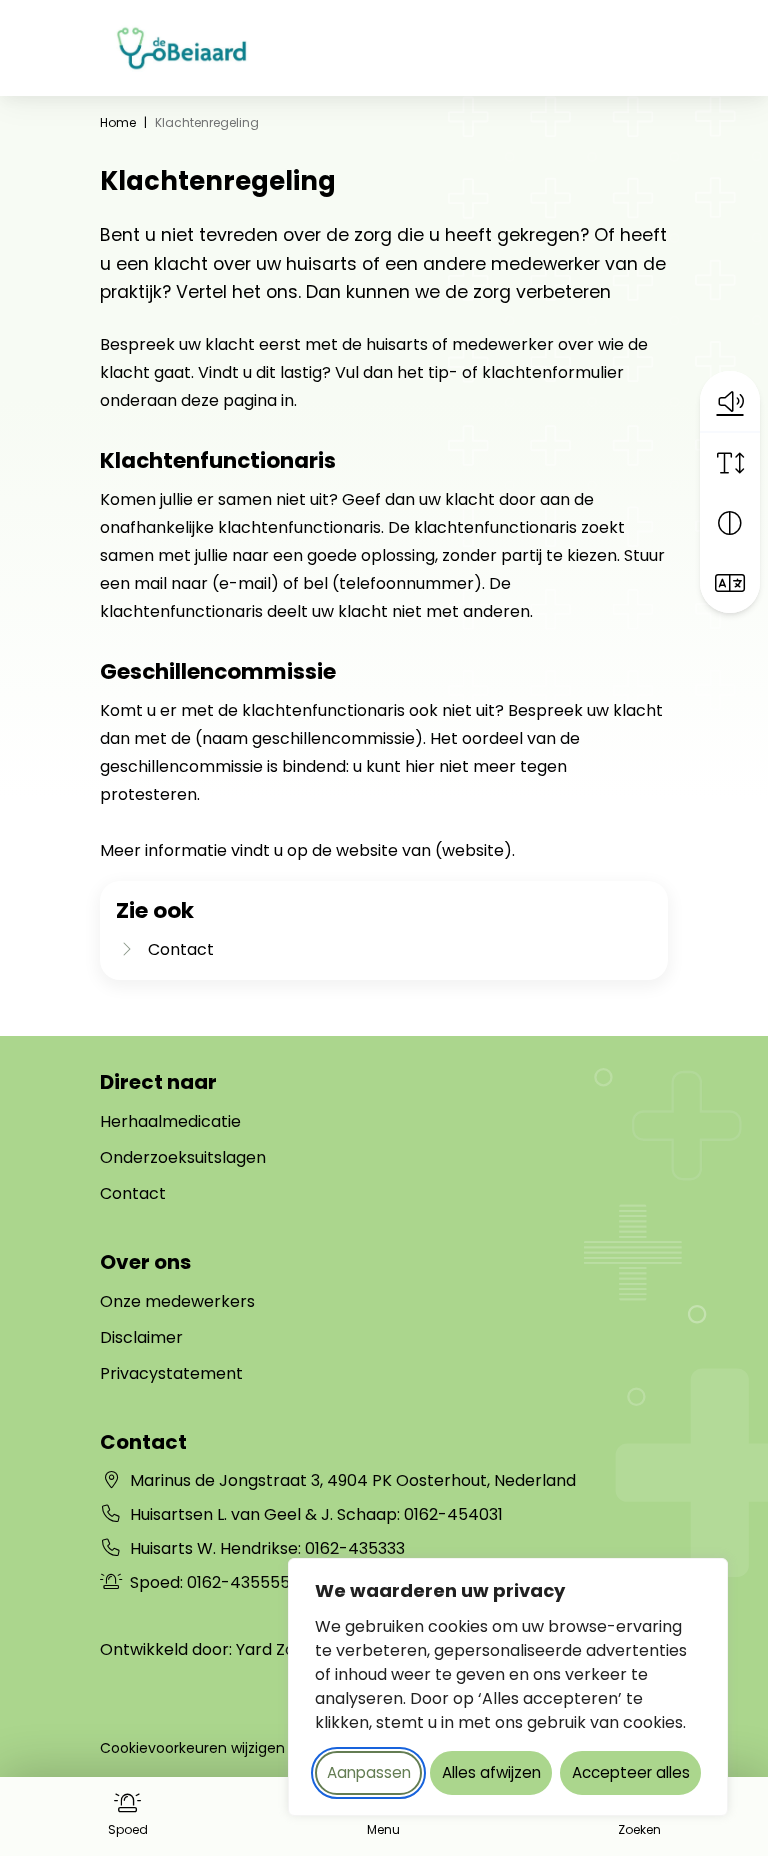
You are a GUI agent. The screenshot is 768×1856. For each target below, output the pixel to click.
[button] (730, 401)
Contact (133, 1193)
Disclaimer (141, 1337)
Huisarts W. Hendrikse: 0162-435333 (267, 1548)
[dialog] (508, 1687)
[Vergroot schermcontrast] (730, 523)
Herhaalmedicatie (170, 1121)
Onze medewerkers (177, 1301)
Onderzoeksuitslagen (183, 1157)
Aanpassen (369, 1772)
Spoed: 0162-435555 (210, 1582)
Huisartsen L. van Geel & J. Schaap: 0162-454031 (316, 1514)
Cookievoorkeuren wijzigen (192, 1748)
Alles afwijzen (491, 1772)
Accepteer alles (631, 1772)
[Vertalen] (730, 583)
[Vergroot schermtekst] (730, 463)
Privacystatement (171, 1373)
